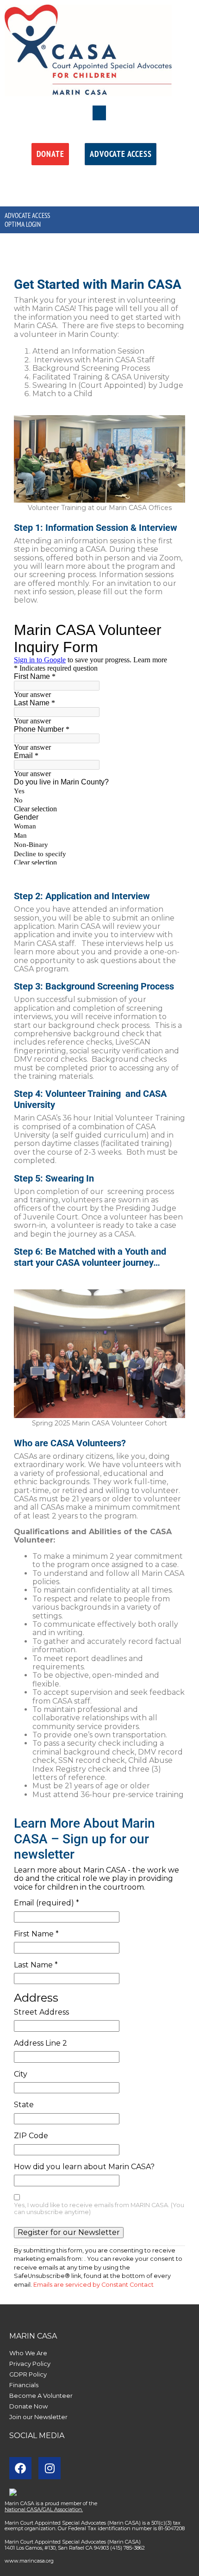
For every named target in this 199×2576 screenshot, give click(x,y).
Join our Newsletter (38, 2417)
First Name (36, 1934)
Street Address (41, 2012)
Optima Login (23, 224)
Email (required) (47, 1903)
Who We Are (28, 2353)
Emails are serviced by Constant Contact (93, 2285)
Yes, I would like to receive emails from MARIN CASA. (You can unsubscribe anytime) (99, 2209)
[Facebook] (20, 2468)
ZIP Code (31, 2136)
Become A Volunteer (41, 2396)
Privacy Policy (30, 2364)
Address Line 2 (40, 2043)
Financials (24, 2385)
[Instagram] (50, 2468)
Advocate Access (27, 215)
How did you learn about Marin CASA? (84, 2167)
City (21, 2074)
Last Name (36, 1965)
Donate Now (28, 2406)
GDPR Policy (28, 2374)
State (24, 2105)
